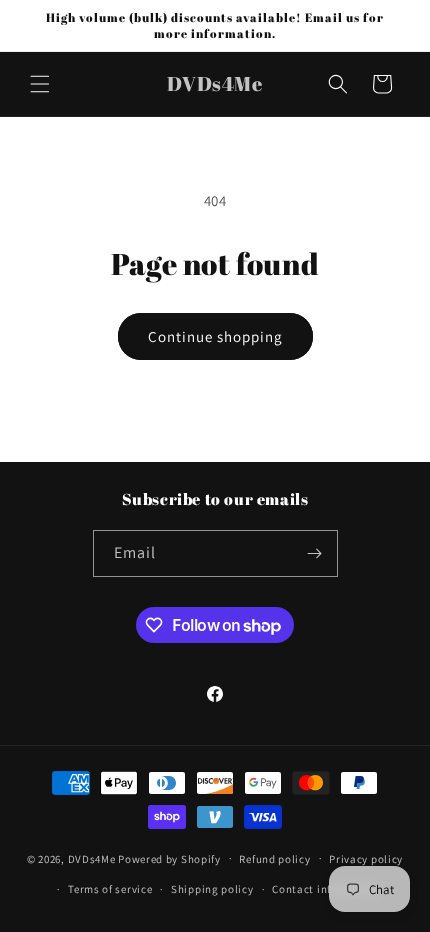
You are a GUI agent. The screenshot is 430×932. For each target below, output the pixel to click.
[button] (40, 84)
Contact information (326, 889)
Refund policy (274, 859)
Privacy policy (366, 859)
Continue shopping (215, 336)
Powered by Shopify (169, 858)
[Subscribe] (315, 553)
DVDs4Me (92, 858)
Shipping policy (212, 889)
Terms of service (110, 889)
